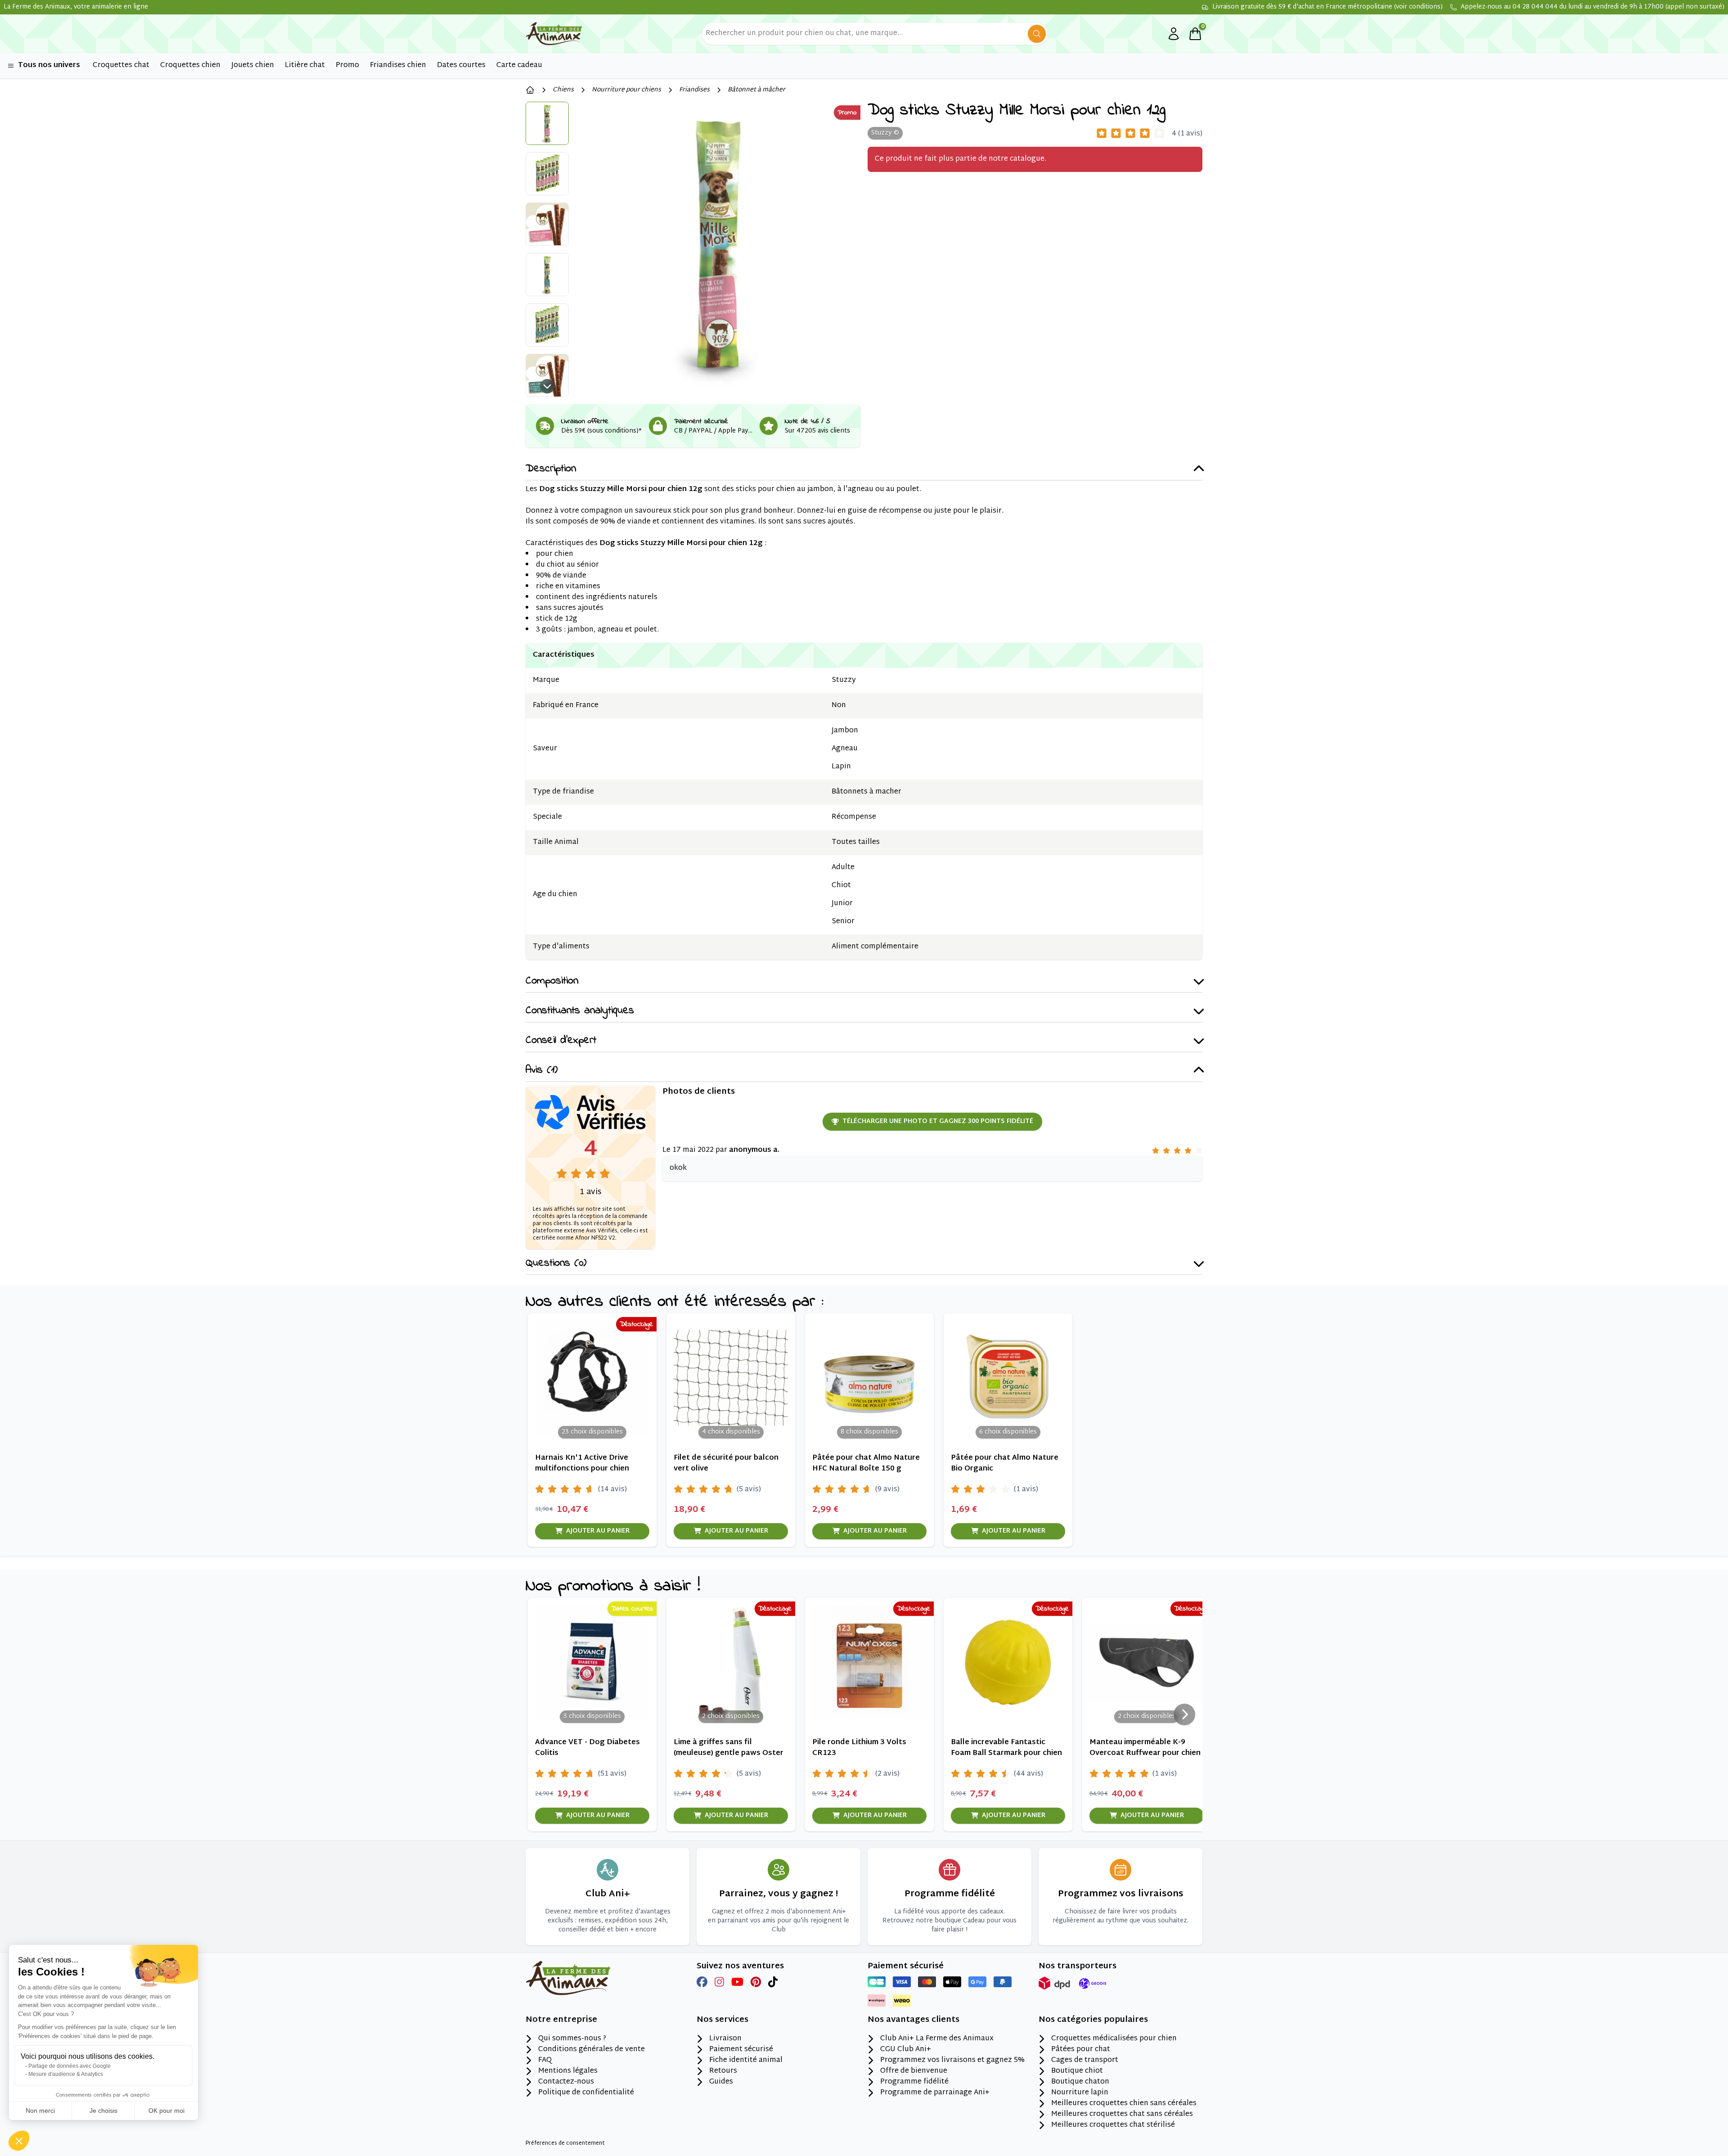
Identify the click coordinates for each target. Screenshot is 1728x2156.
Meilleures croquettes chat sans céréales (1122, 2115)
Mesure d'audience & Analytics (66, 2074)
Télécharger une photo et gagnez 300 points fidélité (938, 1121)
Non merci (40, 2111)
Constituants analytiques (580, 1011)
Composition (552, 981)
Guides (721, 2082)
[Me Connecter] (1174, 34)
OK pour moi (166, 2111)
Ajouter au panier (598, 1531)
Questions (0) (556, 1264)
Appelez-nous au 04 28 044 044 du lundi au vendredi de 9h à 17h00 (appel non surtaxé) (1593, 7)
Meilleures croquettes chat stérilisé (1113, 2125)
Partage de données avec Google (70, 2066)
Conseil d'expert (561, 1041)
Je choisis (103, 2111)
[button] (19, 2141)
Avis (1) (542, 1071)
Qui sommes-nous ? (572, 2039)
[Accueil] (530, 90)
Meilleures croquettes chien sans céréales (1124, 2104)
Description (551, 469)
